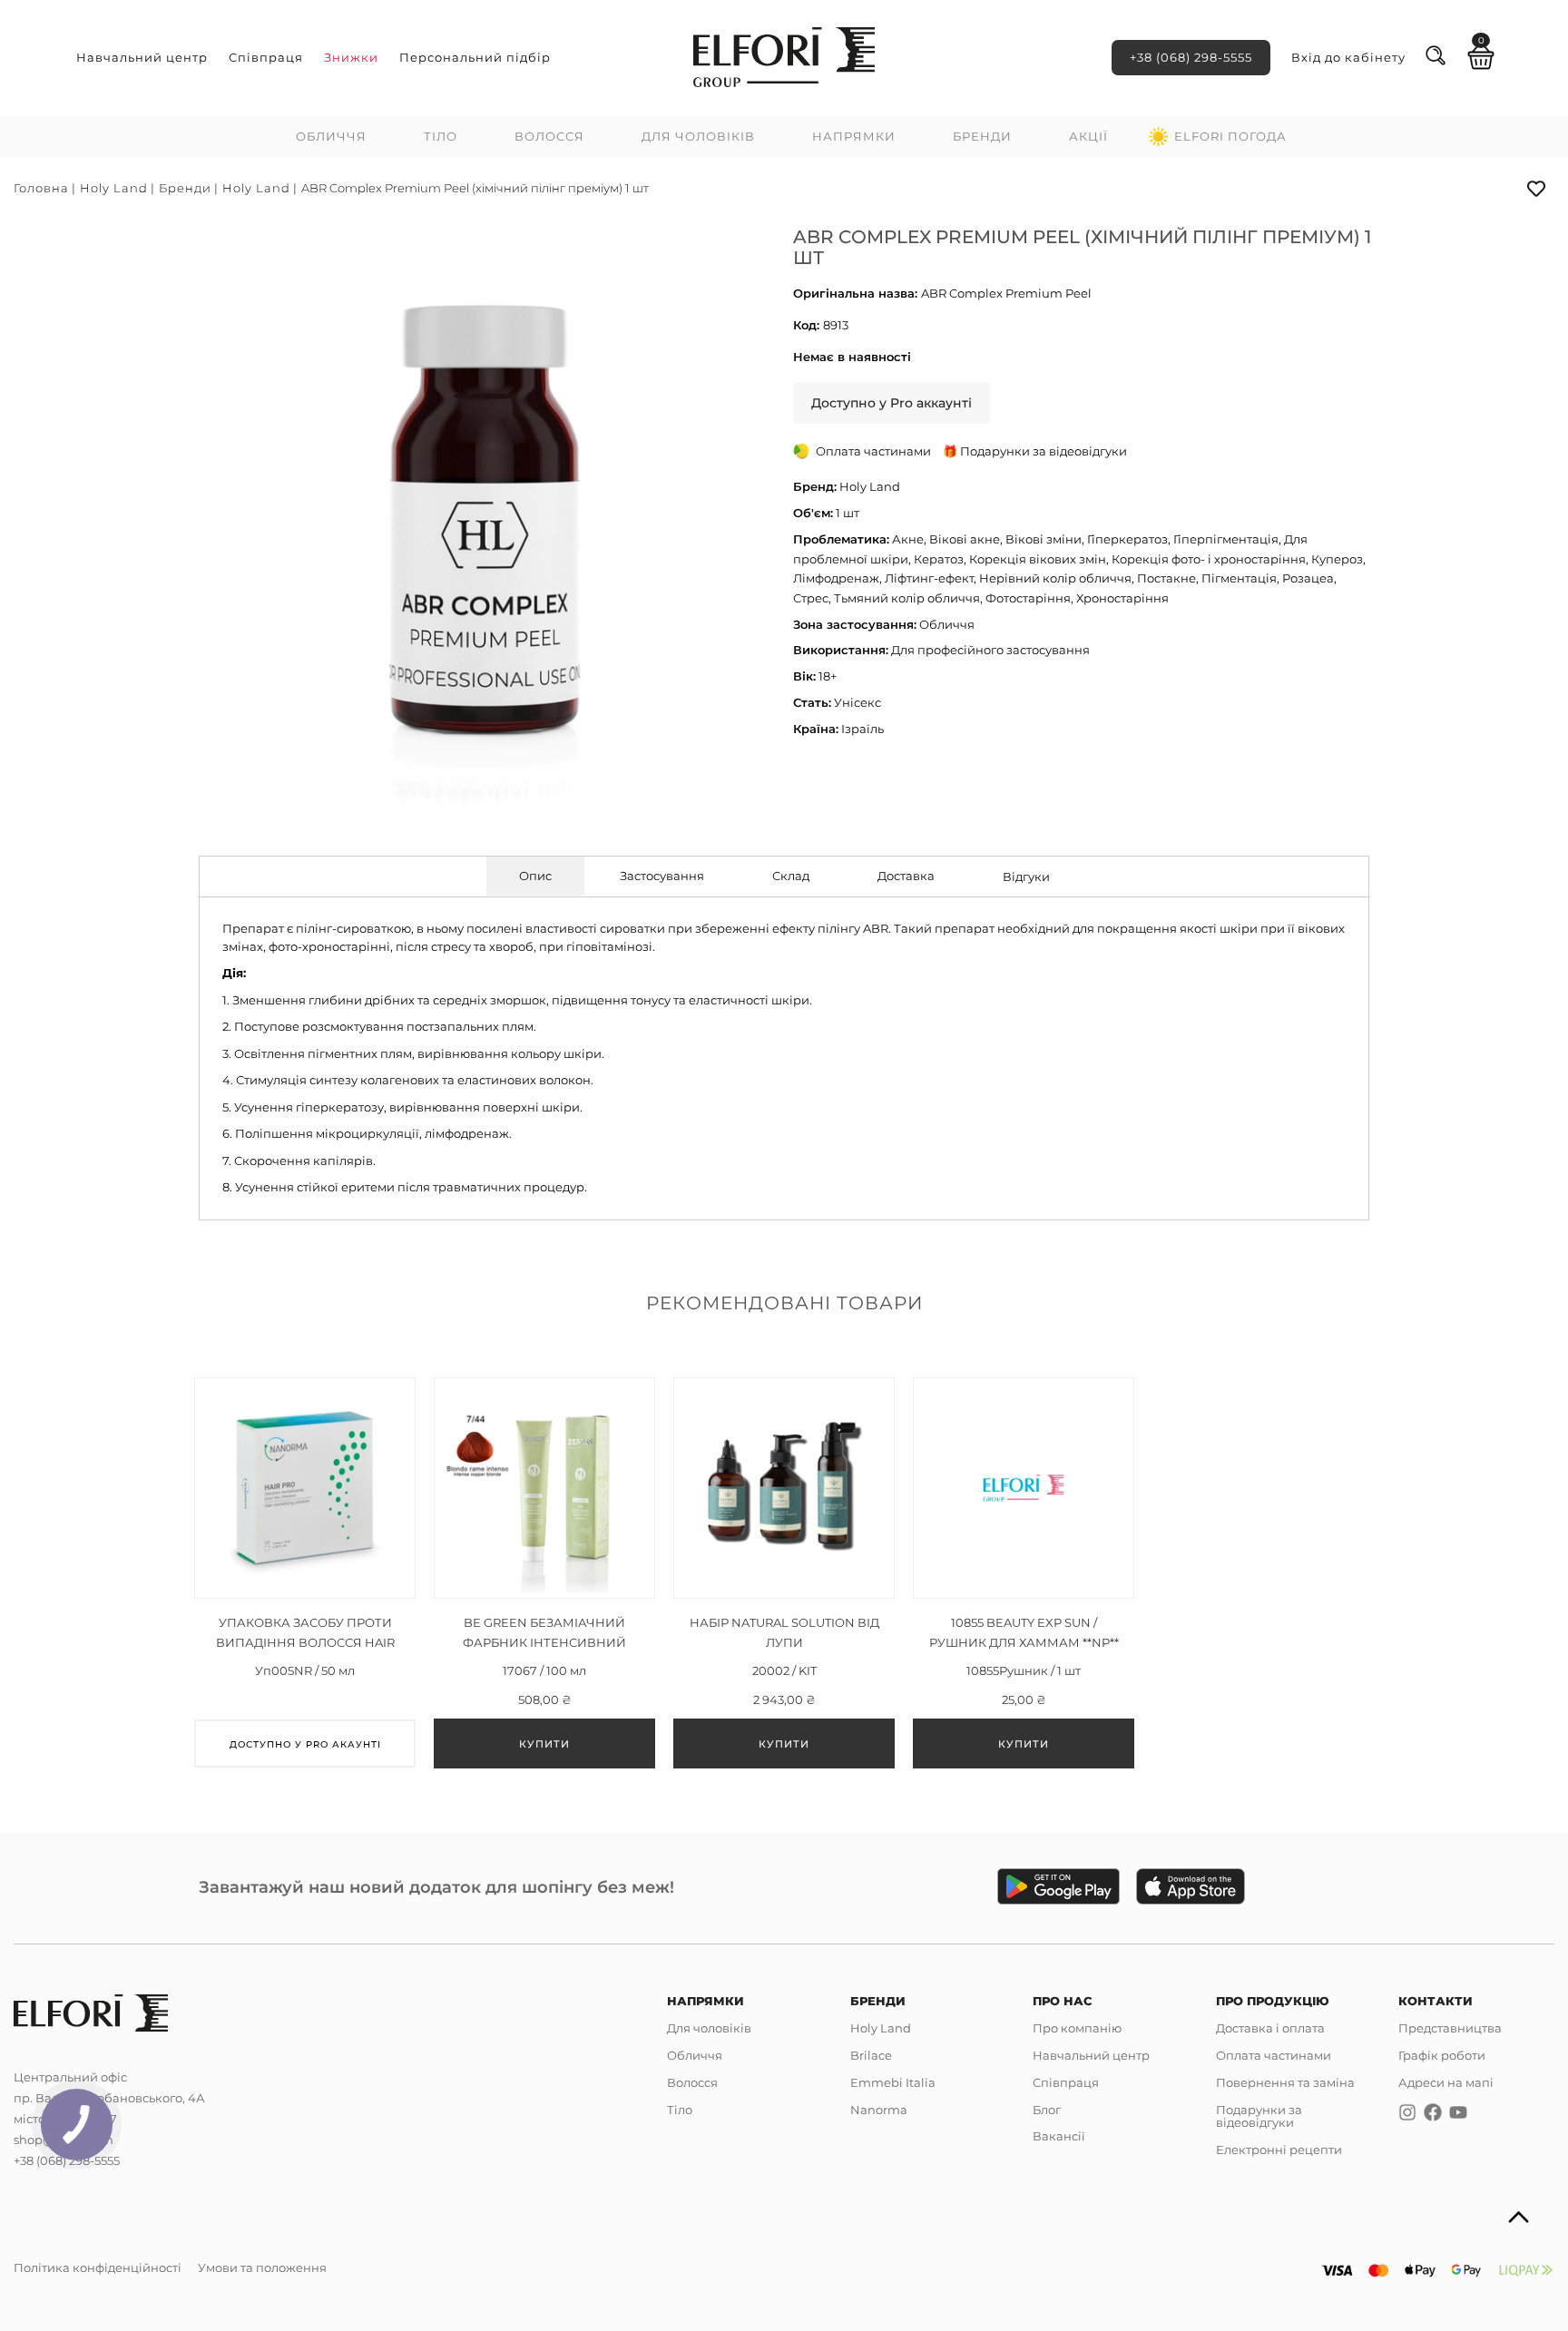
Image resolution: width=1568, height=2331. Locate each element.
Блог (1047, 2110)
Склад (791, 876)
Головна (41, 188)
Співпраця (266, 57)
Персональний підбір (475, 57)
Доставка (906, 876)
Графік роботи (1442, 2055)
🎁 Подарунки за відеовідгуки (1035, 451)
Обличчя (331, 136)
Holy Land (114, 188)
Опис (535, 876)
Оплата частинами (1274, 2055)
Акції (1088, 136)
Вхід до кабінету (1348, 57)
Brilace (871, 2055)
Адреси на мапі (1446, 2082)
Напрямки (854, 136)
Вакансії (1059, 2136)
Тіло (441, 136)
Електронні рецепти (1279, 2150)
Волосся (549, 136)
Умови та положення (262, 2267)
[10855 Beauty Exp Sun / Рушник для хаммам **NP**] (1024, 1573)
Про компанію (1077, 2028)
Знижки (351, 57)
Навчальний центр (142, 57)
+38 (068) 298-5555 (1191, 57)
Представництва (1450, 2028)
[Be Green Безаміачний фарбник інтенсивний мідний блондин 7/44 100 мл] (544, 1573)
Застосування (662, 876)
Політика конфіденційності (98, 2267)
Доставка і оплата (1270, 2028)
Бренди (982, 136)
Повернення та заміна (1285, 2082)
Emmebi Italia (893, 2082)
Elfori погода (1230, 136)
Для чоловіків (698, 136)
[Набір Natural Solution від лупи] (784, 1573)
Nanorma (879, 2110)
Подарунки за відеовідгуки (1259, 2116)
